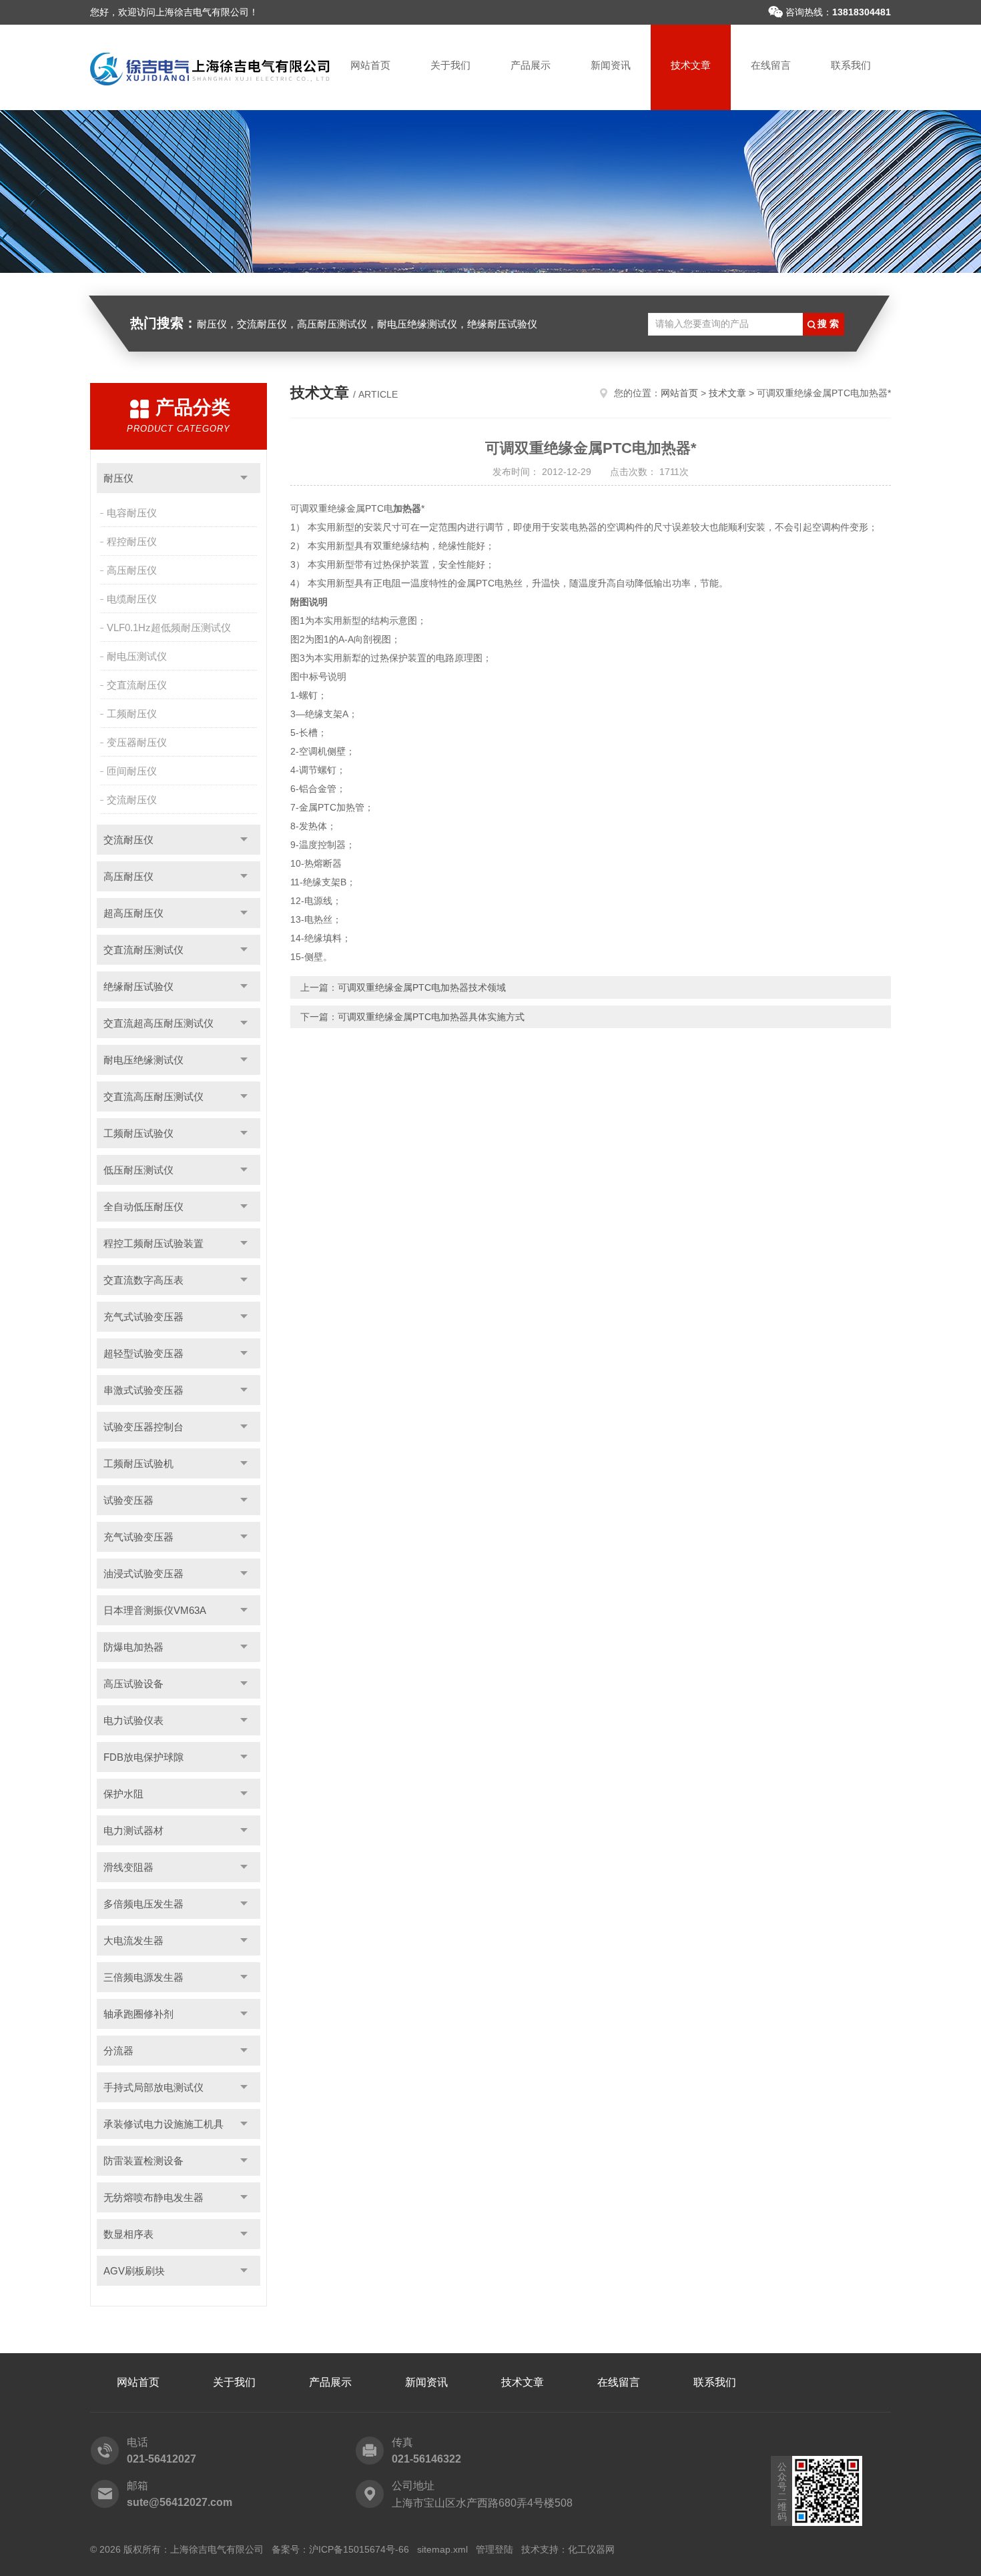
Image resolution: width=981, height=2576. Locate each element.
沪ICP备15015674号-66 (359, 2549)
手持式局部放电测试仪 (153, 2087)
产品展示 (531, 65)
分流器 (118, 2051)
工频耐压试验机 (138, 1463)
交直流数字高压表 (143, 1280)
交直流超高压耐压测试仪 (158, 1023)
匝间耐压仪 (132, 771)
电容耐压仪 (132, 513)
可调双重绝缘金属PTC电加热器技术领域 (422, 987)
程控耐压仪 (132, 541)
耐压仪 (118, 478)
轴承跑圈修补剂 (138, 2014)
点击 (244, 478)
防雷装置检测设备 (143, 2161)
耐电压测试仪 (137, 656)
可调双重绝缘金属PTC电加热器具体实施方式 (431, 1017)
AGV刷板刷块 (134, 2271)
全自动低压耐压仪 (143, 1207)
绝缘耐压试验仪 (138, 986)
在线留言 (771, 65)
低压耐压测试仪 (138, 1170)
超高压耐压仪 (133, 913)
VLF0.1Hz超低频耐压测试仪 (169, 627)
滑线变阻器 (128, 1867)
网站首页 (370, 65)
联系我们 (851, 65)
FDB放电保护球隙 (143, 1757)
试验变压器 (128, 1500)
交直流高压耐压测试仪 (153, 1097)
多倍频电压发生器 (143, 1904)
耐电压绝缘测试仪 (143, 1060)
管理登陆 (495, 2549)
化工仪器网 (591, 2549)
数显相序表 (128, 2234)
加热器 (407, 508)
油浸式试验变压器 (143, 1574)
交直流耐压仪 (137, 685)
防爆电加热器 (133, 1647)
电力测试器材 (133, 1830)
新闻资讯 (611, 65)
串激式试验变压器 (143, 1390)
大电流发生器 (133, 1941)
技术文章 (691, 65)
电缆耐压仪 (132, 599)
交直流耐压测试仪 (143, 950)
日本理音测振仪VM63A (155, 1610)
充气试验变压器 (138, 1537)
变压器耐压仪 (137, 742)
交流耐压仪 (132, 800)
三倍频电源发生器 (143, 1977)
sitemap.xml (442, 2549)
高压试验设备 (133, 1684)
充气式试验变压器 (143, 1317)
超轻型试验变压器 (143, 1353)
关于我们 (450, 65)
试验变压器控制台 (143, 1427)
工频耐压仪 (132, 714)
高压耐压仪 (132, 570)
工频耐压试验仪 (138, 1133)
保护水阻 (123, 1794)
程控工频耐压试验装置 (153, 1243)
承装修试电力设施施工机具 (163, 2124)
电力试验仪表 (133, 1720)
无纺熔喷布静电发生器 (153, 2197)
